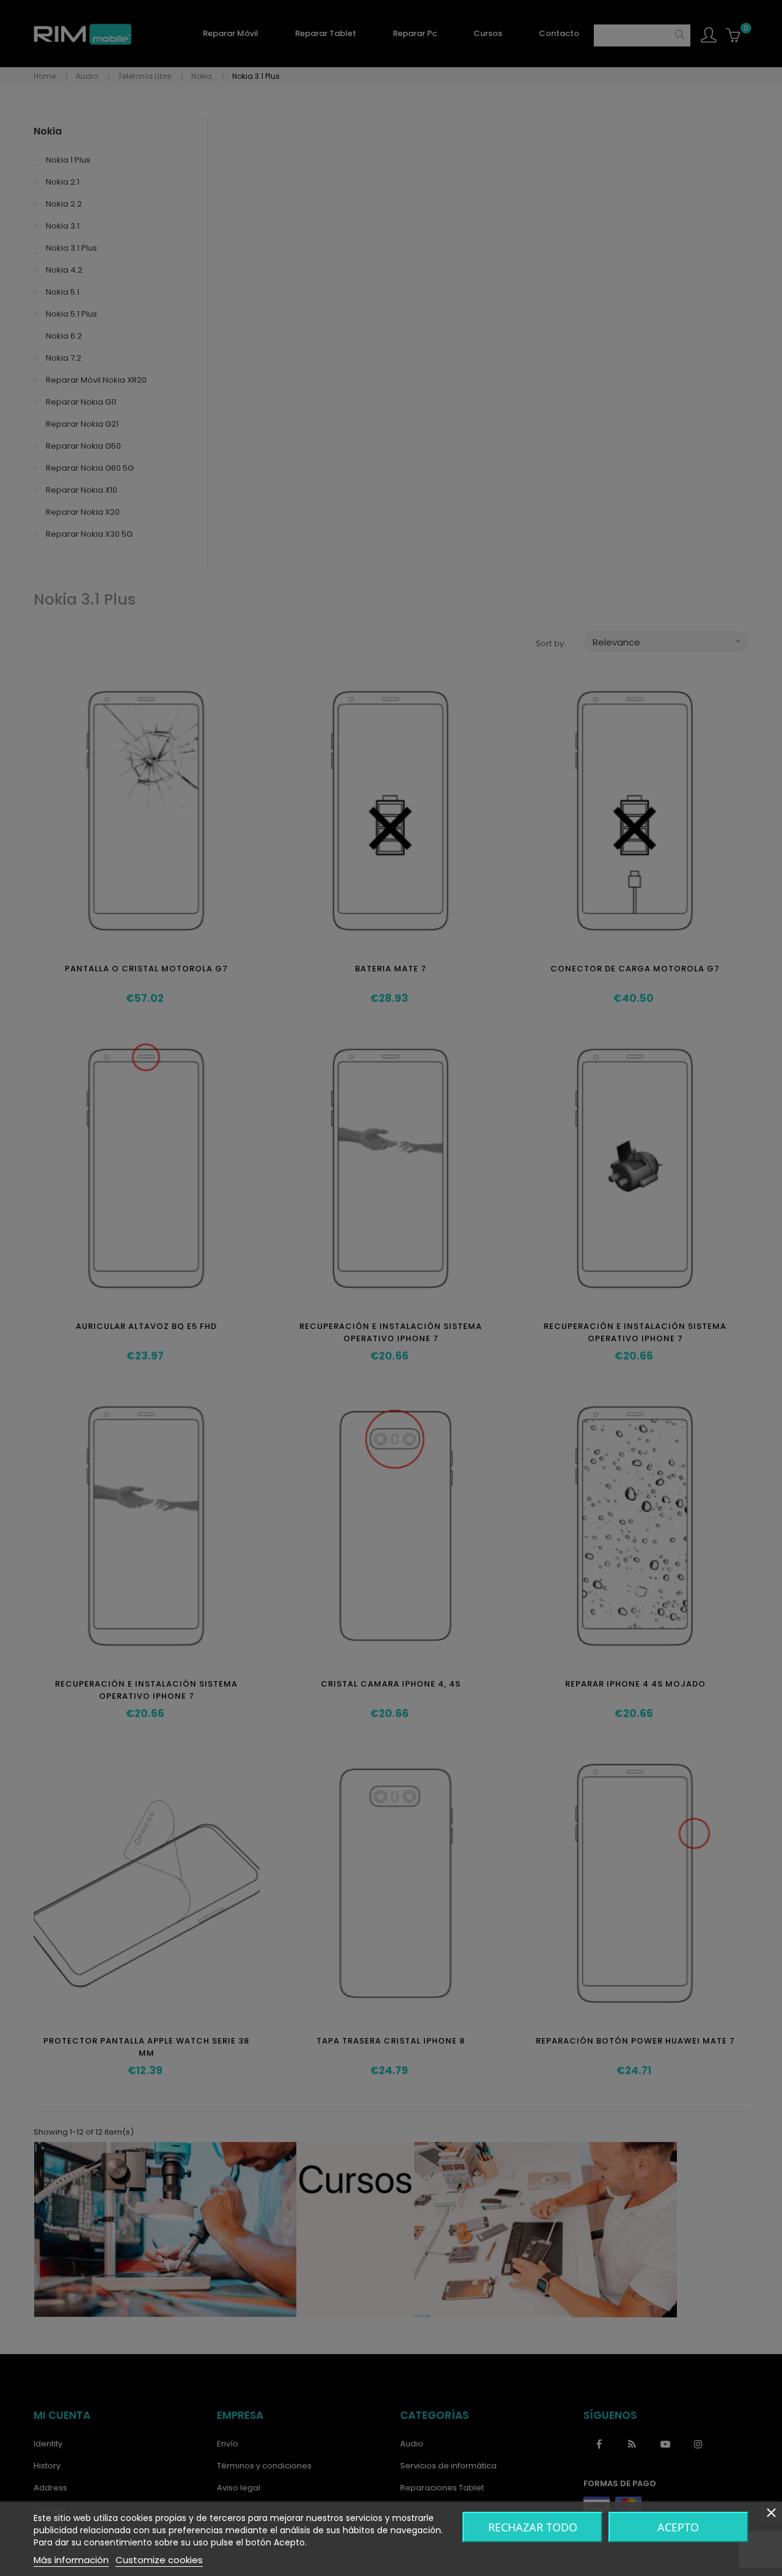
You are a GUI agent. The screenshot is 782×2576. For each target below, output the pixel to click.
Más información (71, 2560)
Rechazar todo (533, 2527)
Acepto (678, 2527)
